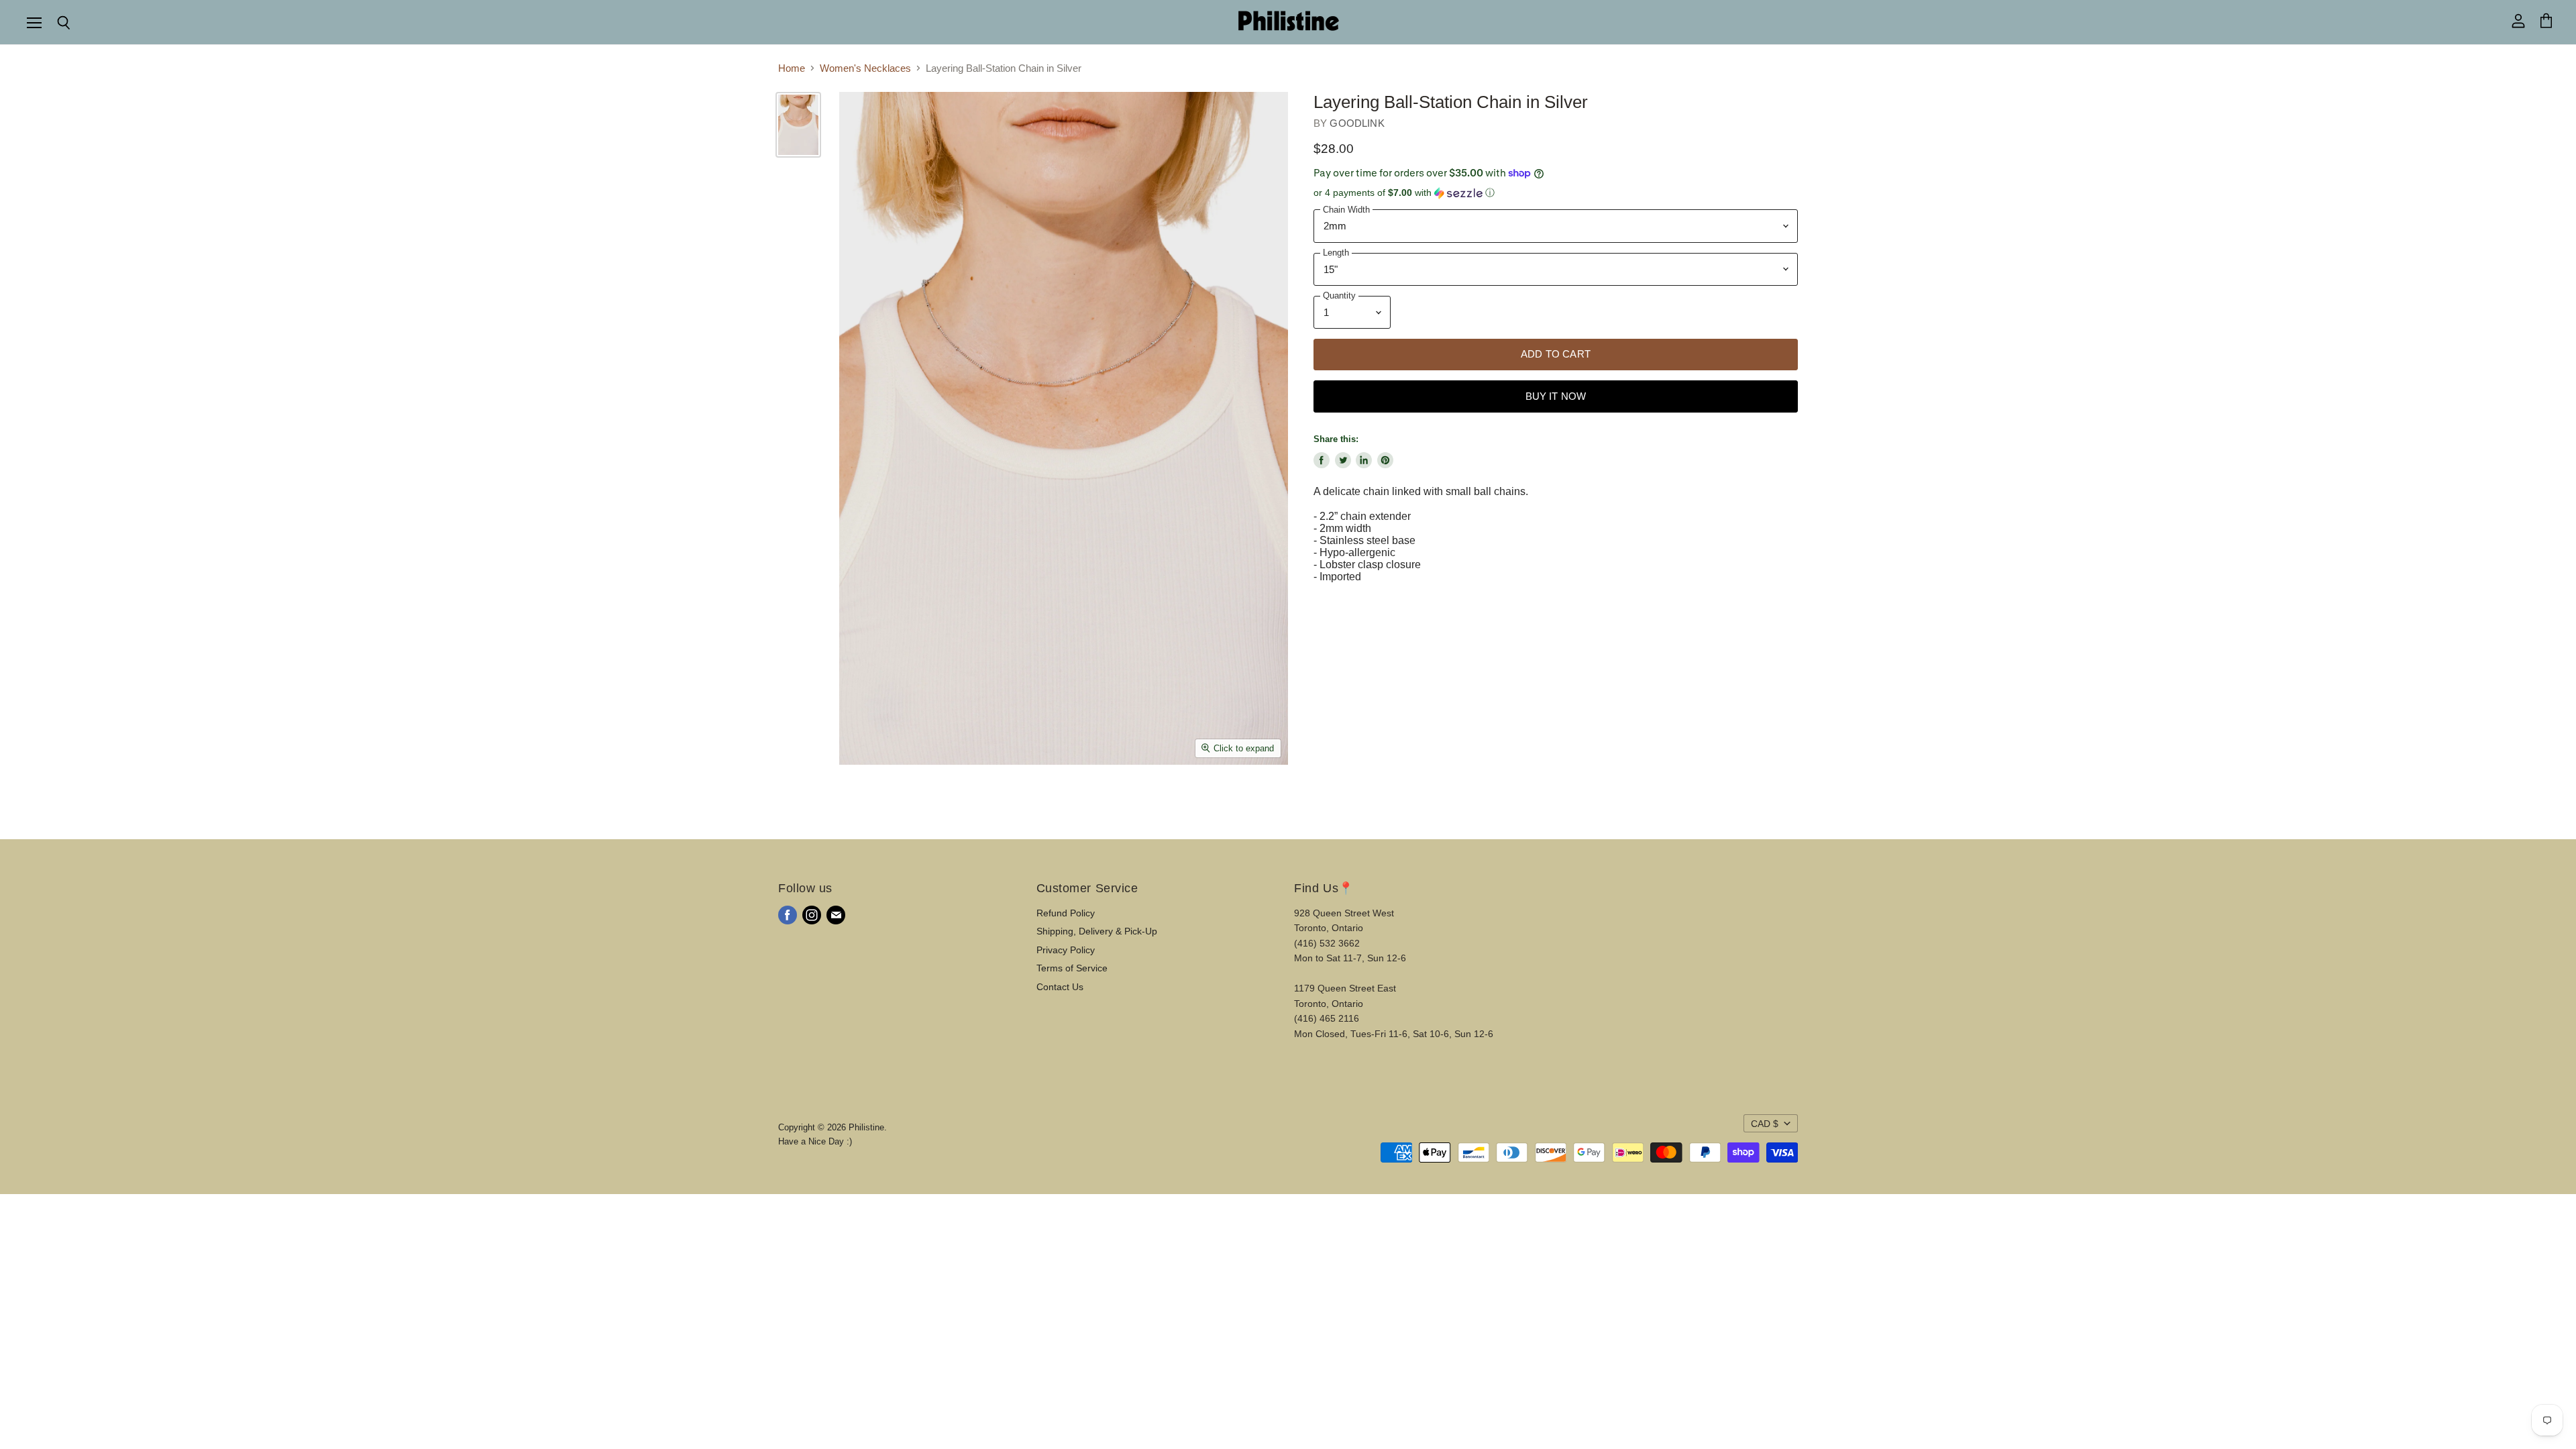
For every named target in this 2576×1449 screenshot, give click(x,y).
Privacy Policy (1066, 950)
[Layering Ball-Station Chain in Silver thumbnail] (798, 125)
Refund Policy (1066, 913)
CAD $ (1765, 1124)
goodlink (1357, 123)
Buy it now (1556, 396)
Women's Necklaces (865, 68)
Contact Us (1060, 987)
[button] (1556, 193)
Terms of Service (1072, 968)
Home (792, 68)
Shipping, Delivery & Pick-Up (1097, 931)
